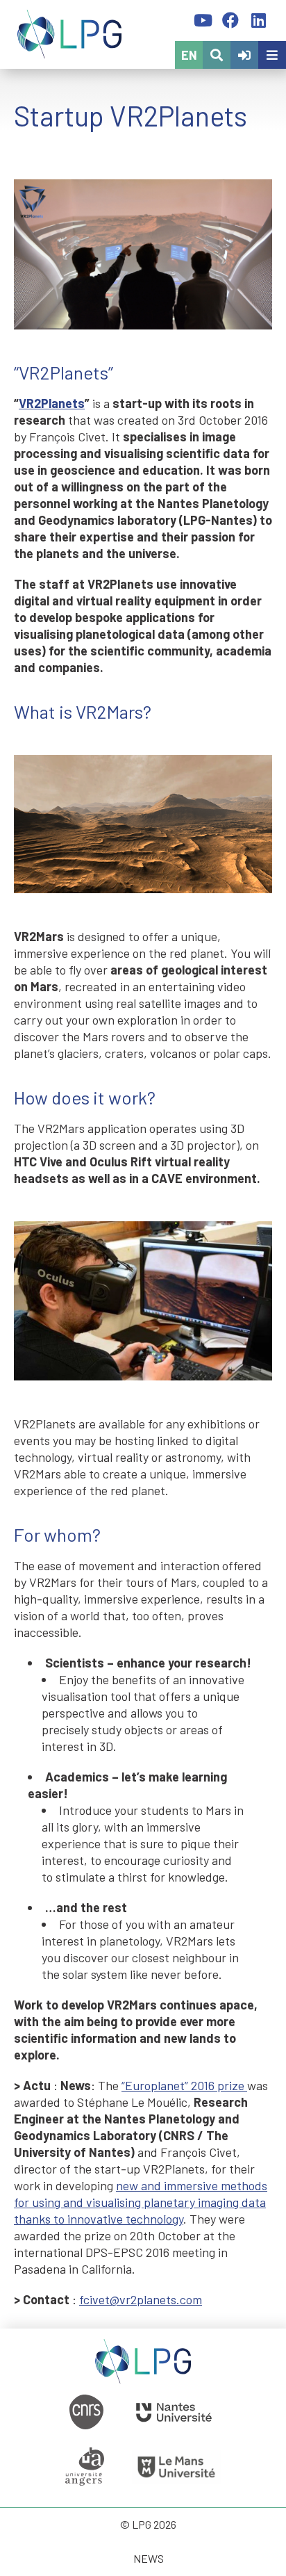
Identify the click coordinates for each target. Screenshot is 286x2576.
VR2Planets (52, 403)
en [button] (189, 55)
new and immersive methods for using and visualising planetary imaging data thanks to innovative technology (141, 2202)
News (149, 2558)
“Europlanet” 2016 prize (184, 2085)
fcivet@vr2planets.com (141, 2299)
